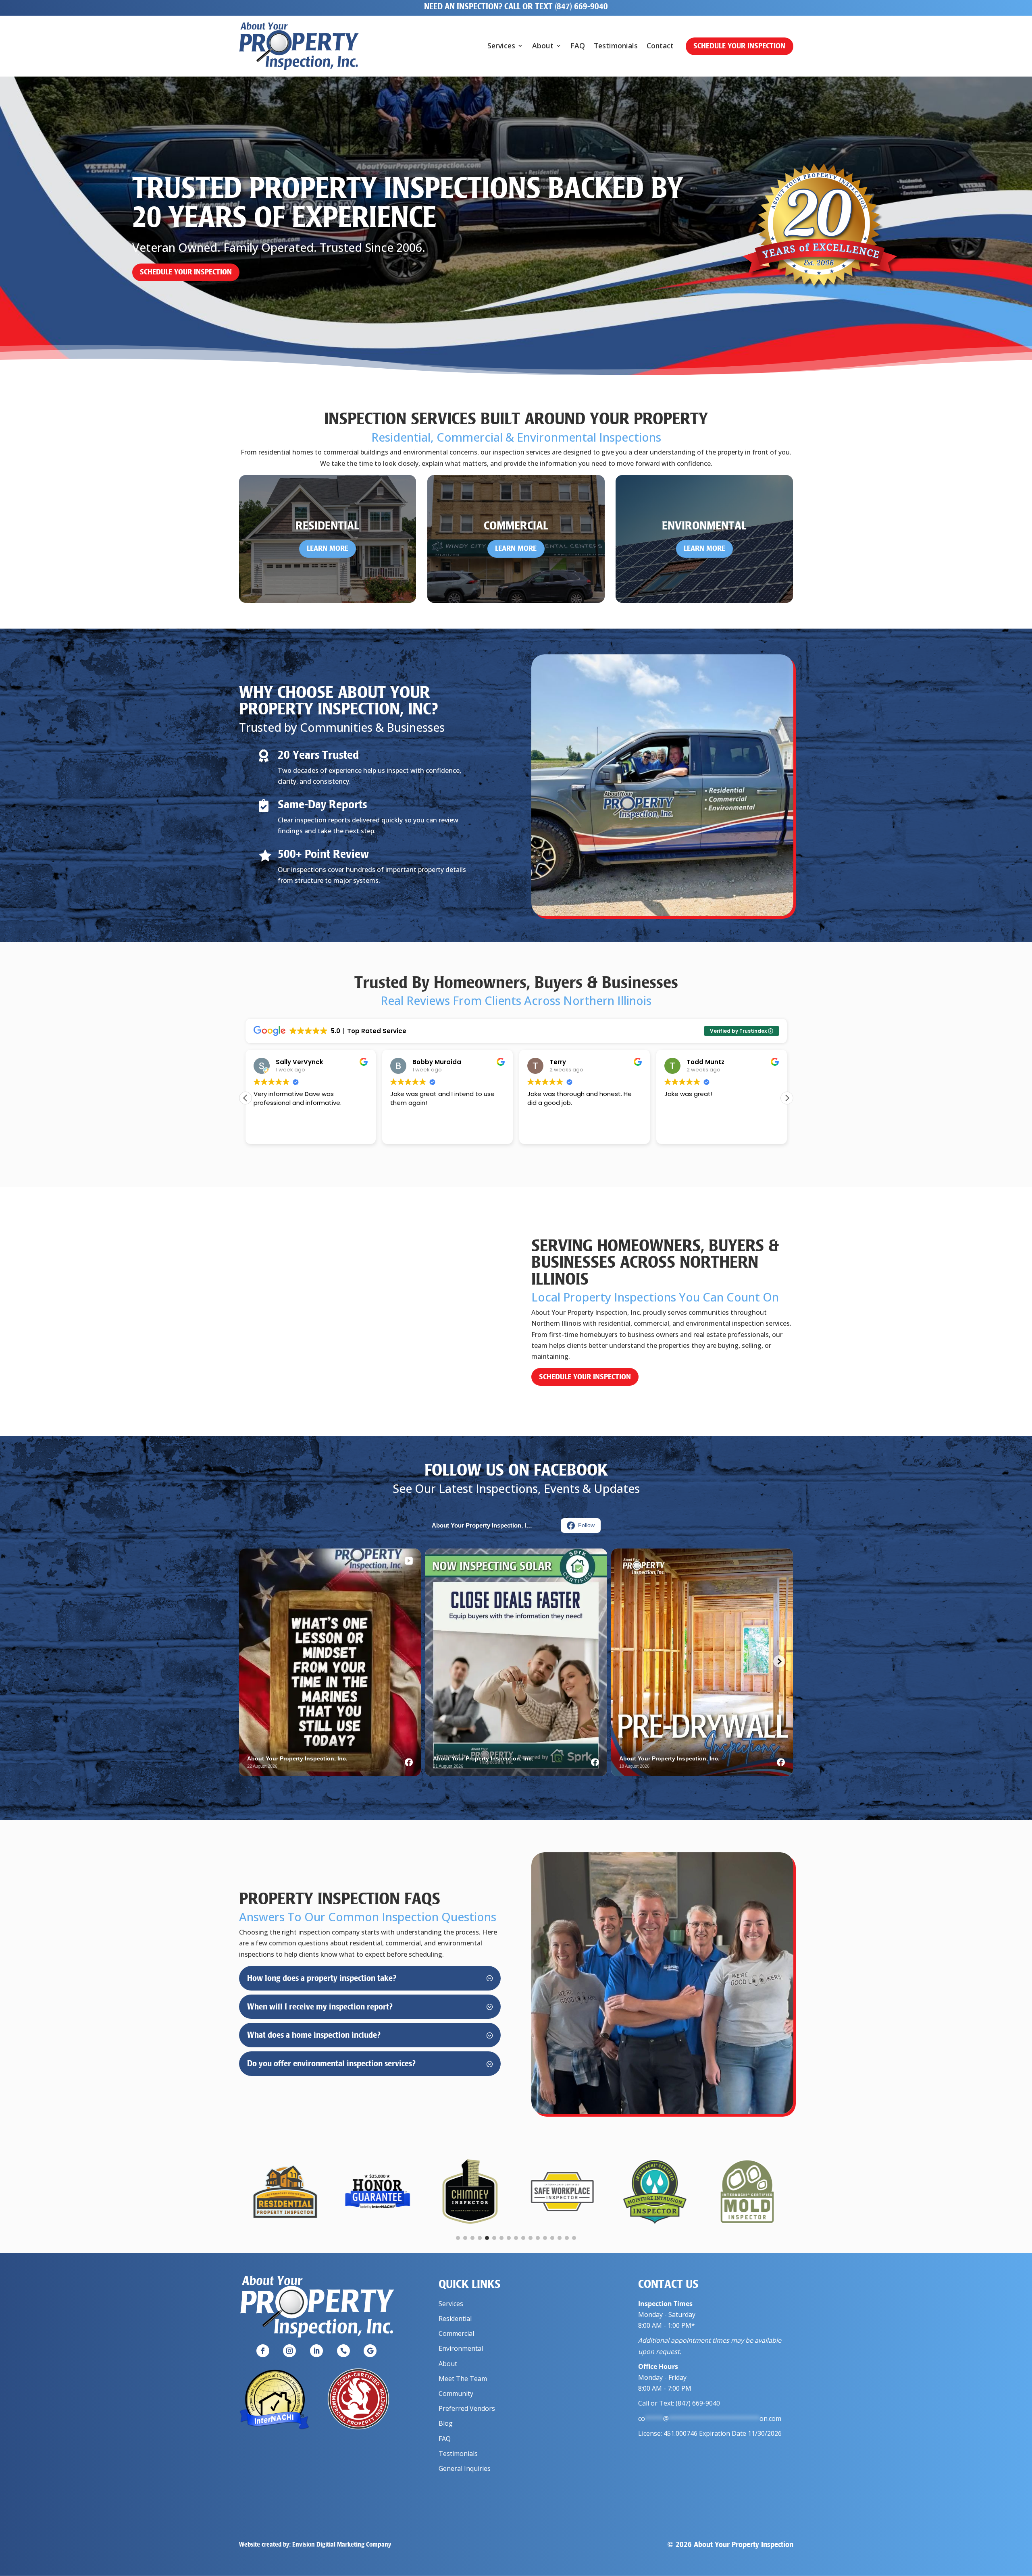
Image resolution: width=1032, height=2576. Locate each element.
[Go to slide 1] (458, 2238)
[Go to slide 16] (567, 2238)
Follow (586, 1525)
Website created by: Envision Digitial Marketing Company (315, 2544)
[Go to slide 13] (545, 2238)
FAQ (578, 47)
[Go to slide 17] (574, 2238)
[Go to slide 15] (560, 2238)
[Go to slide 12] (538, 2238)
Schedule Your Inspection (739, 46)
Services (501, 47)
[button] (787, 1098)
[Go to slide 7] (501, 2238)
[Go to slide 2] (465, 2238)
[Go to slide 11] (531, 2238)
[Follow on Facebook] (263, 2351)
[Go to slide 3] (472, 2238)
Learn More (328, 548)
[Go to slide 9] (516, 2238)
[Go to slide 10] (523, 2238)
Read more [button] (679, 1132)
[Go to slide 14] (552, 2238)
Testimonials (616, 47)
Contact (660, 47)
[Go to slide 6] (494, 2238)
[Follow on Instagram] (289, 2351)
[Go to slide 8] (509, 2238)
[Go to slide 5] (487, 2238)
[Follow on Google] (370, 2351)
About (543, 47)
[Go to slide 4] (480, 2238)
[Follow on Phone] (343, 2351)
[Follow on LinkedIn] (316, 2351)
